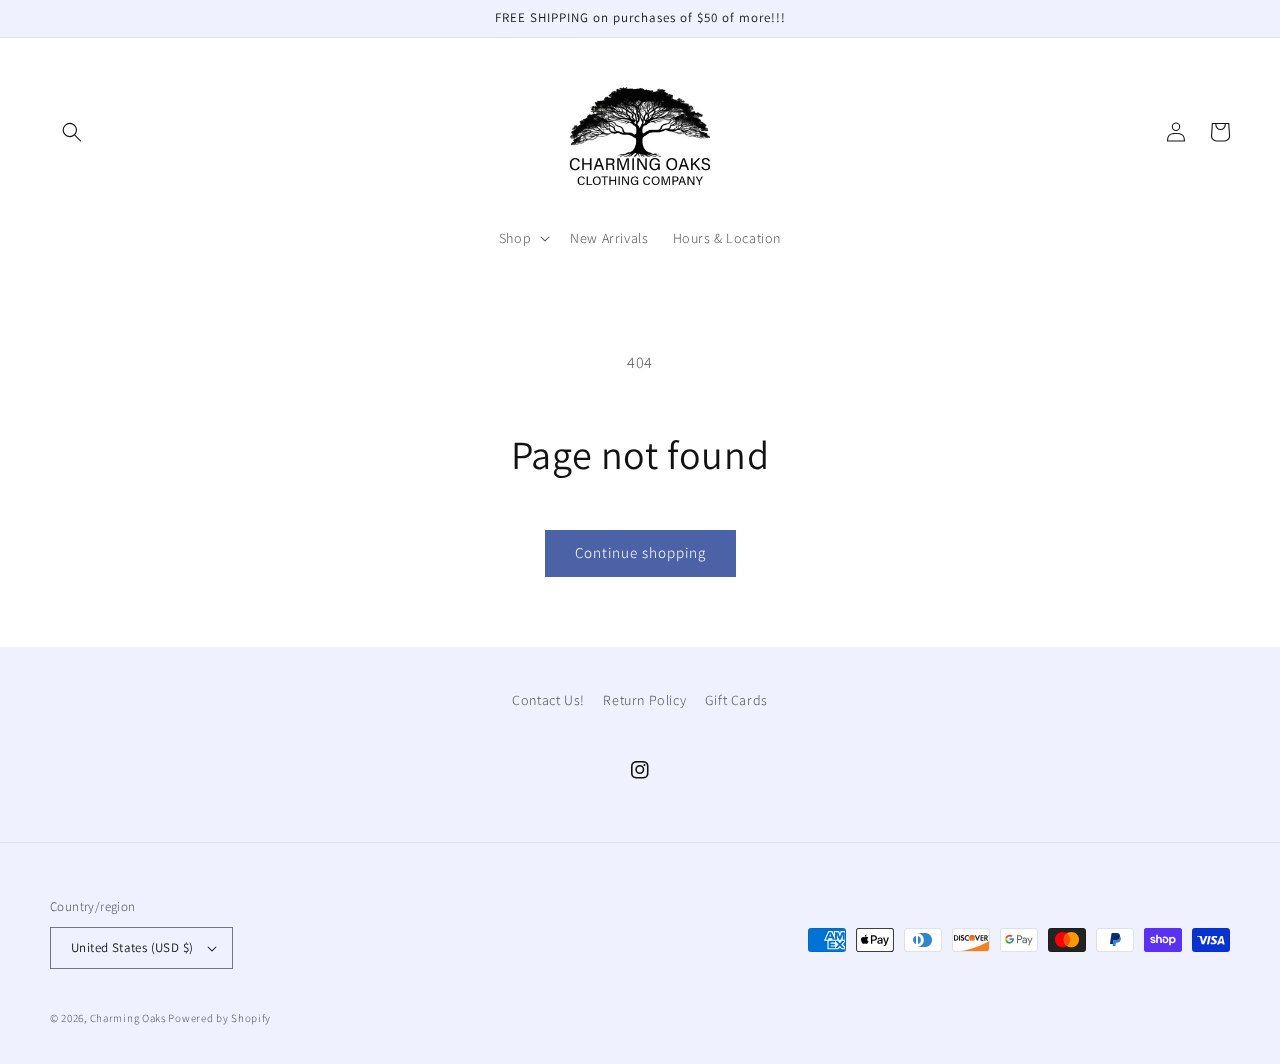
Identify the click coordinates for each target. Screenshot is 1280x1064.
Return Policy (644, 700)
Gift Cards (736, 700)
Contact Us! (548, 700)
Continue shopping (640, 552)
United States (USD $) (132, 947)
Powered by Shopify (219, 1018)
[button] (72, 132)
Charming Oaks (128, 1018)
